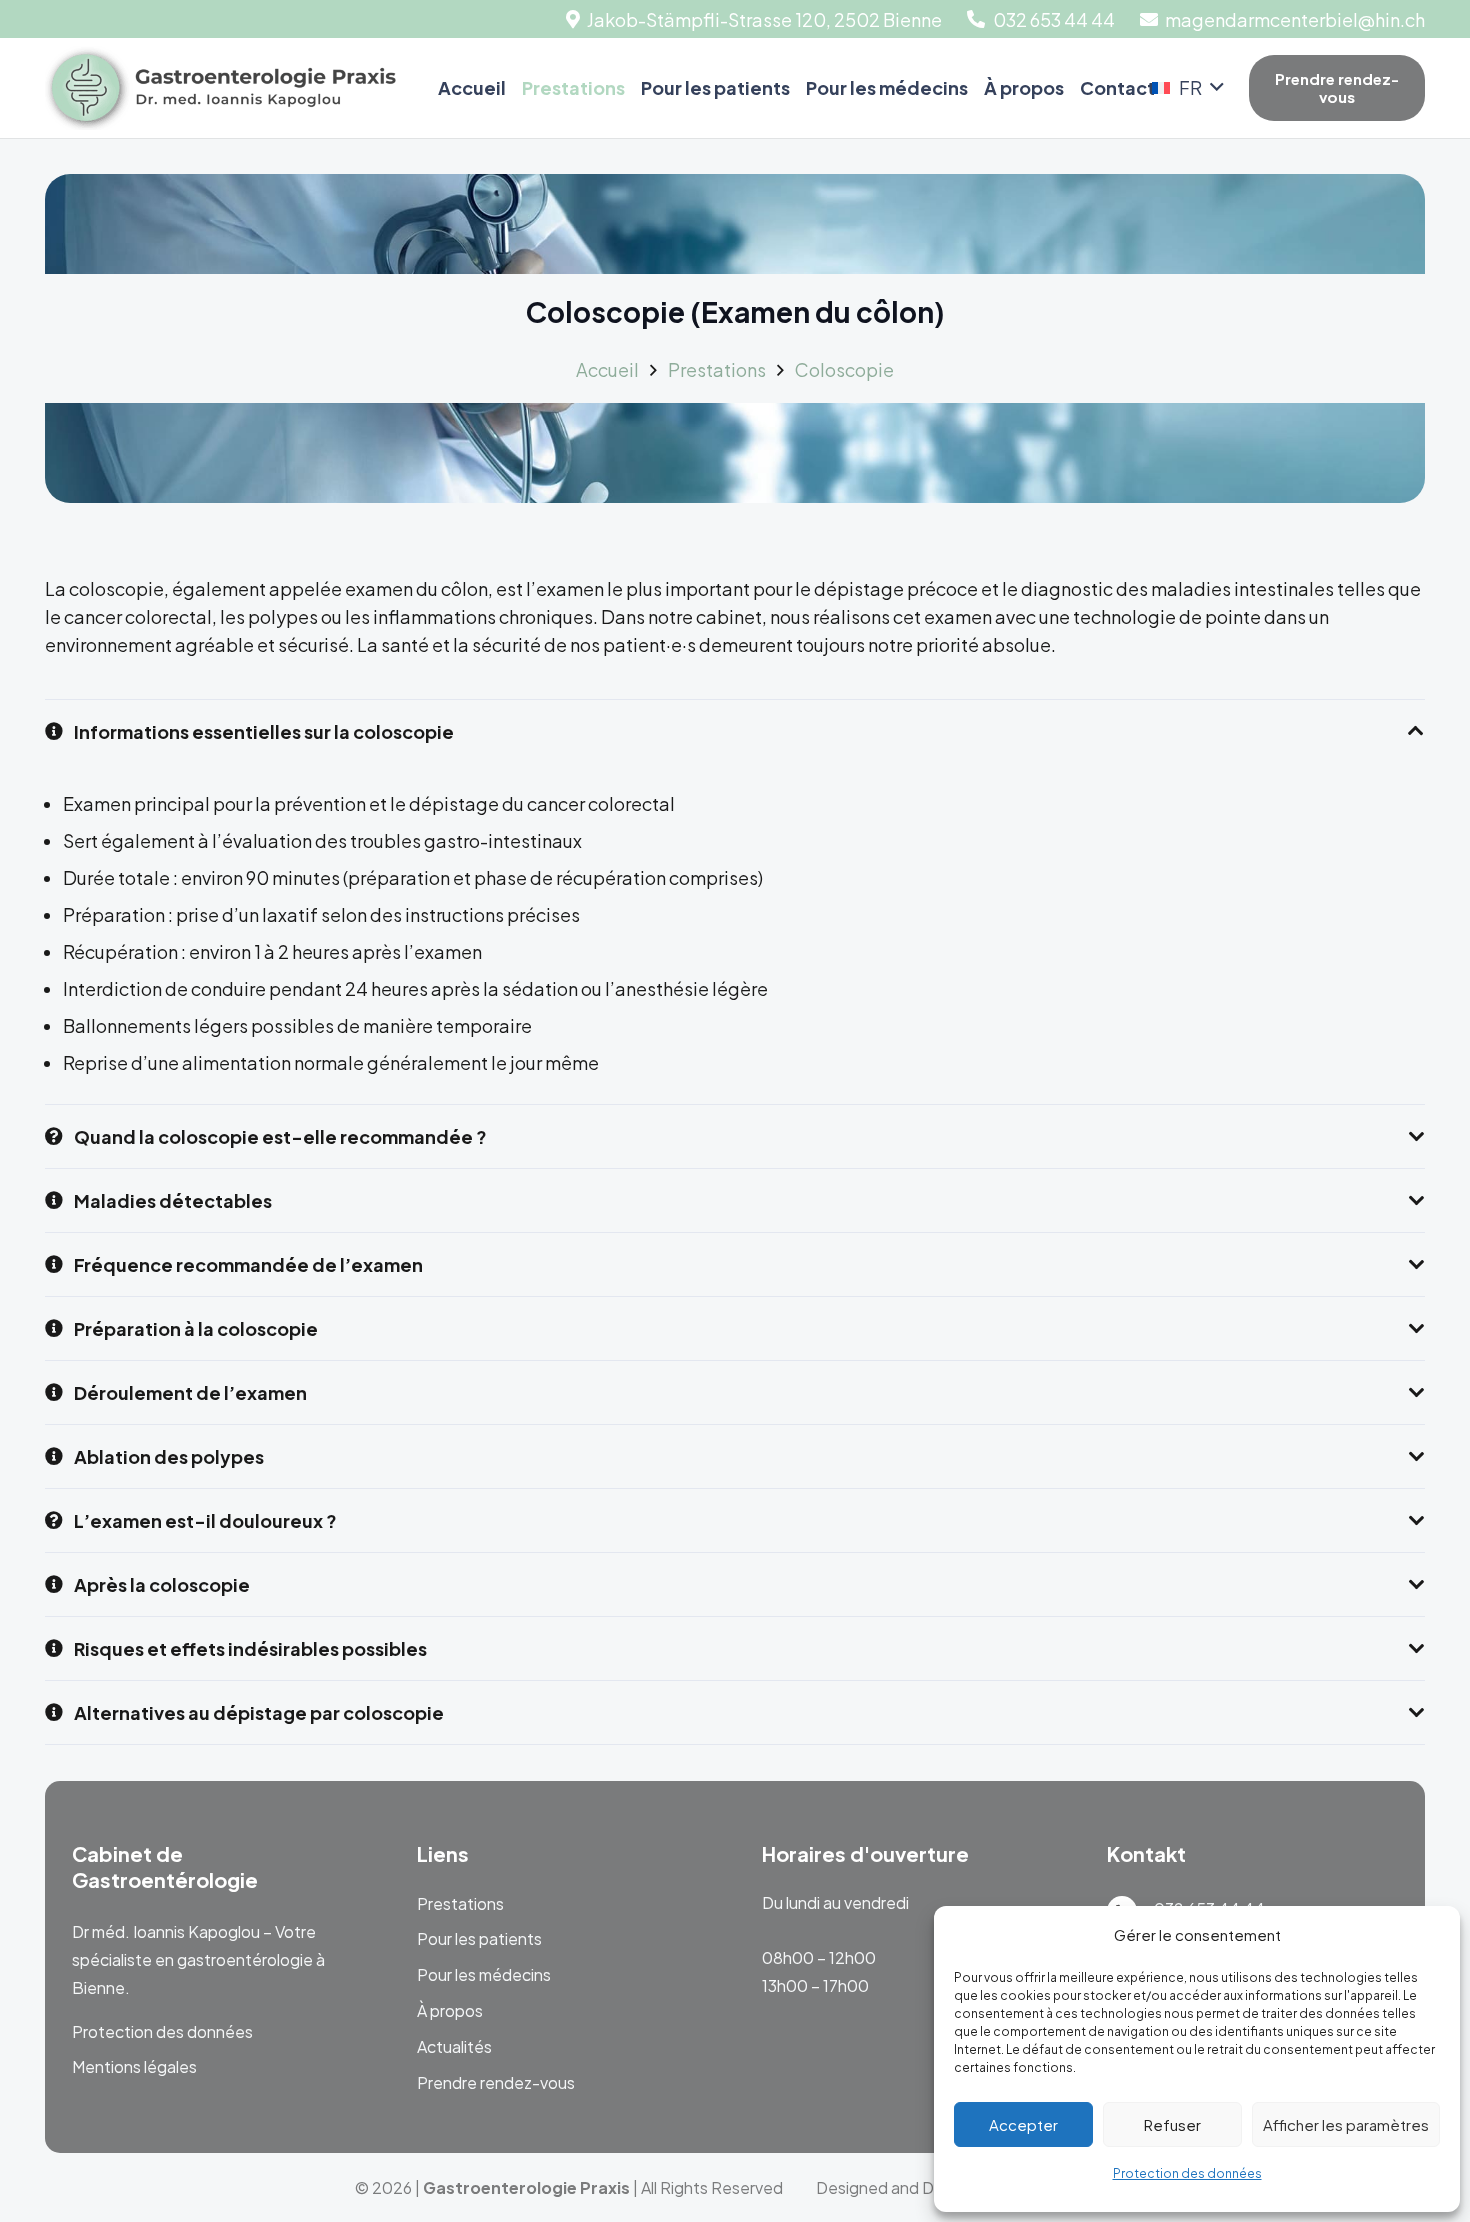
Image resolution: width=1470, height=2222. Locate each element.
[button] (1188, 88)
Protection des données (1187, 2173)
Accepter (1023, 2124)
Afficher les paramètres (1346, 2124)
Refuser (1172, 2124)
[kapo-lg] (220, 88)
